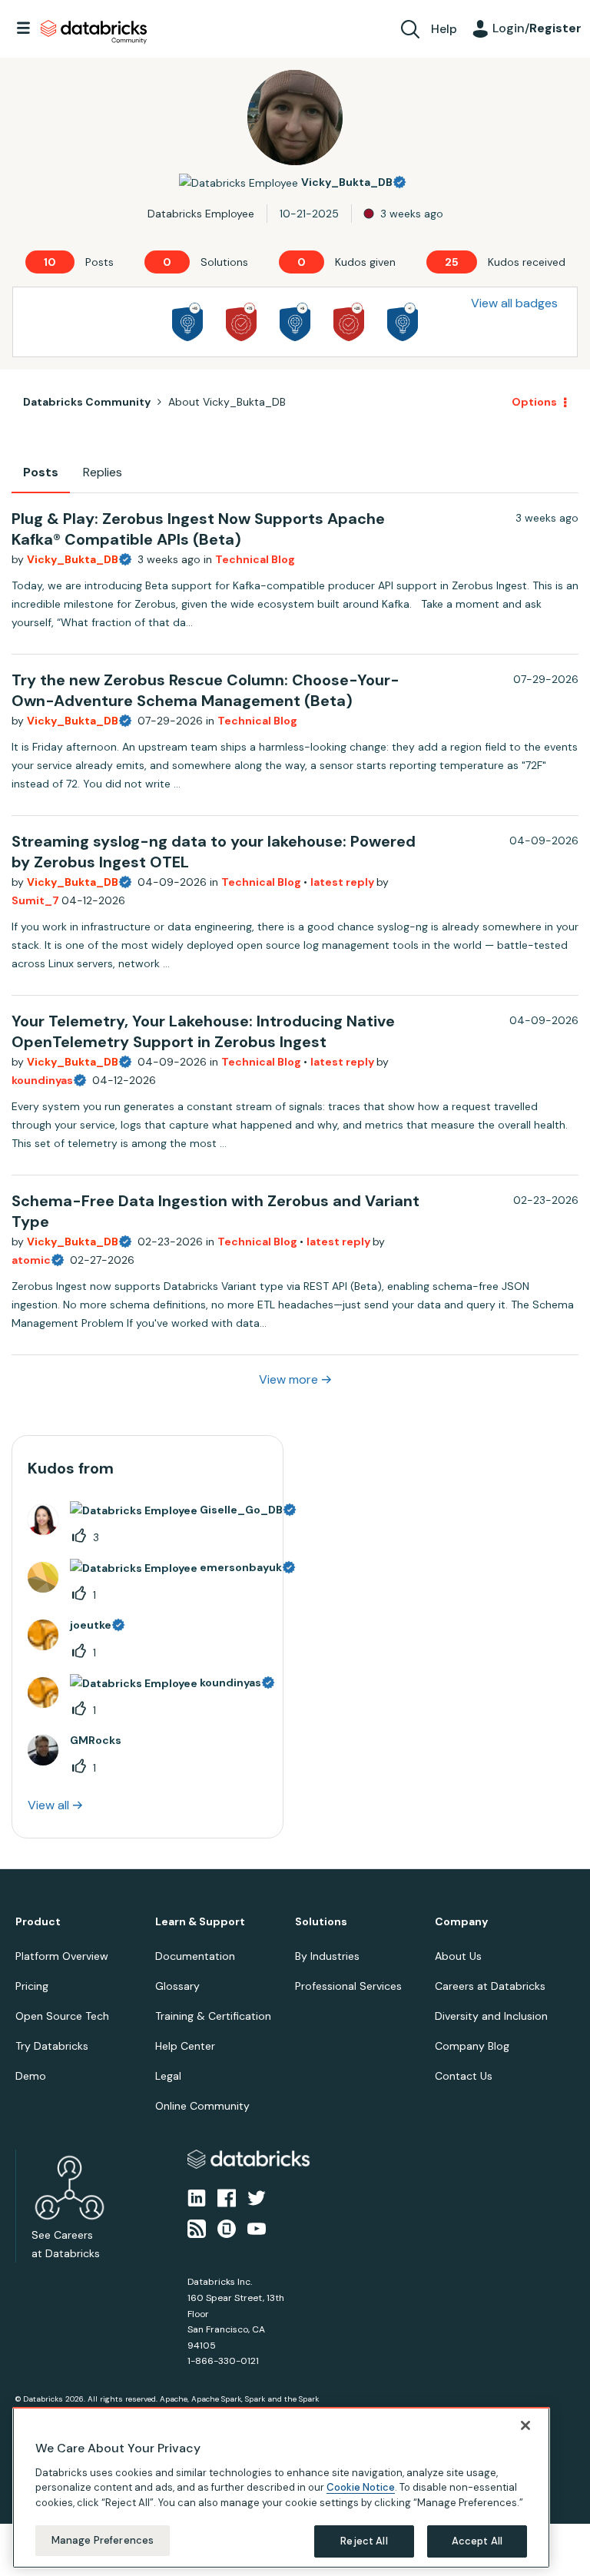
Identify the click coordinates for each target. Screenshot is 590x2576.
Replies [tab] (103, 472)
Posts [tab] (41, 472)
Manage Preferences (103, 2540)
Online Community (202, 2106)
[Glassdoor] (227, 2228)
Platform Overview (62, 1956)
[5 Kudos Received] (349, 322)
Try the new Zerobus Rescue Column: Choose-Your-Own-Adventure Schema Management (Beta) (206, 690)
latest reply (343, 882)
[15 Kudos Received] (241, 322)
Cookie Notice (361, 2487)
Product (38, 1922)
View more (288, 1379)
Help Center (185, 2046)
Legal (168, 2076)
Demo (31, 2076)
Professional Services (348, 1986)
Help (444, 29)
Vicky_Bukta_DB (73, 559)
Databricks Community (94, 32)
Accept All (477, 2541)
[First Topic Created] (403, 322)
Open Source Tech (62, 2016)
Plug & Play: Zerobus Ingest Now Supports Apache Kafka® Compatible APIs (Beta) (198, 529)
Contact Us (464, 2076)
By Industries (327, 1956)
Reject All (364, 2541)
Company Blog (472, 2046)
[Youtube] (257, 2228)
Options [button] (534, 402)
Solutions (321, 1922)
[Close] (525, 2425)
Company (461, 1922)
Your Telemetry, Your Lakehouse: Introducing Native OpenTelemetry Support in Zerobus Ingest (203, 1031)
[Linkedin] (197, 2197)
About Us (458, 1956)
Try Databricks (52, 2046)
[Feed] (197, 2228)
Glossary (177, 1986)
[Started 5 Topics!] (295, 322)
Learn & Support (200, 1922)
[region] (281, 2488)
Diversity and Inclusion (491, 2016)
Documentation (195, 1956)
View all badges (514, 303)
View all (48, 1805)
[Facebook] (227, 2197)
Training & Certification (213, 2016)
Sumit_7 (36, 900)
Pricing (32, 1986)
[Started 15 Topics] (187, 322)
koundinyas (42, 1080)
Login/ (537, 28)
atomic (31, 1260)
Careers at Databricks (490, 1986)
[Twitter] (257, 2197)
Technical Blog (255, 559)
